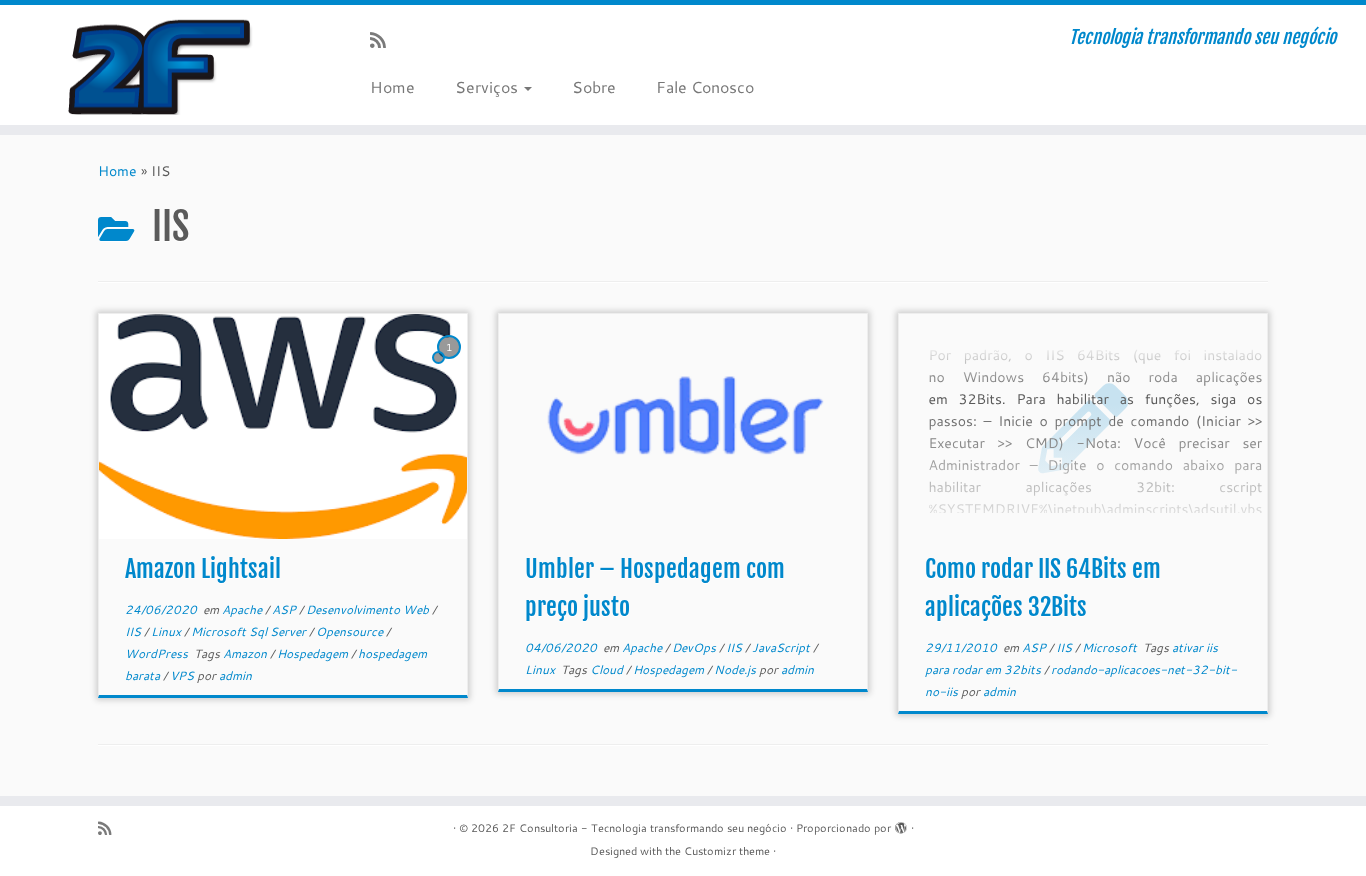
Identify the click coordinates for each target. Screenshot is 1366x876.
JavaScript (782, 647)
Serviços (488, 86)
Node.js (736, 669)
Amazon (246, 653)
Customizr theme (727, 851)
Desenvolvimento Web (369, 609)
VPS (183, 675)
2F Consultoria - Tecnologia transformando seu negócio (644, 828)
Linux (167, 631)
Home (392, 86)
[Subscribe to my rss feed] (384, 40)
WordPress (158, 653)
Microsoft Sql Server (250, 631)
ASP (285, 609)
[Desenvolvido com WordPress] (901, 824)
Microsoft (1111, 647)
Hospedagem (314, 653)
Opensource (351, 631)
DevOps (695, 647)
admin (235, 675)
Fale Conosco (705, 86)
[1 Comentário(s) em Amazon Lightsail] (451, 366)
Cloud (608, 669)
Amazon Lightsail (203, 569)
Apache (243, 609)
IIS (134, 631)
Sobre (594, 86)
